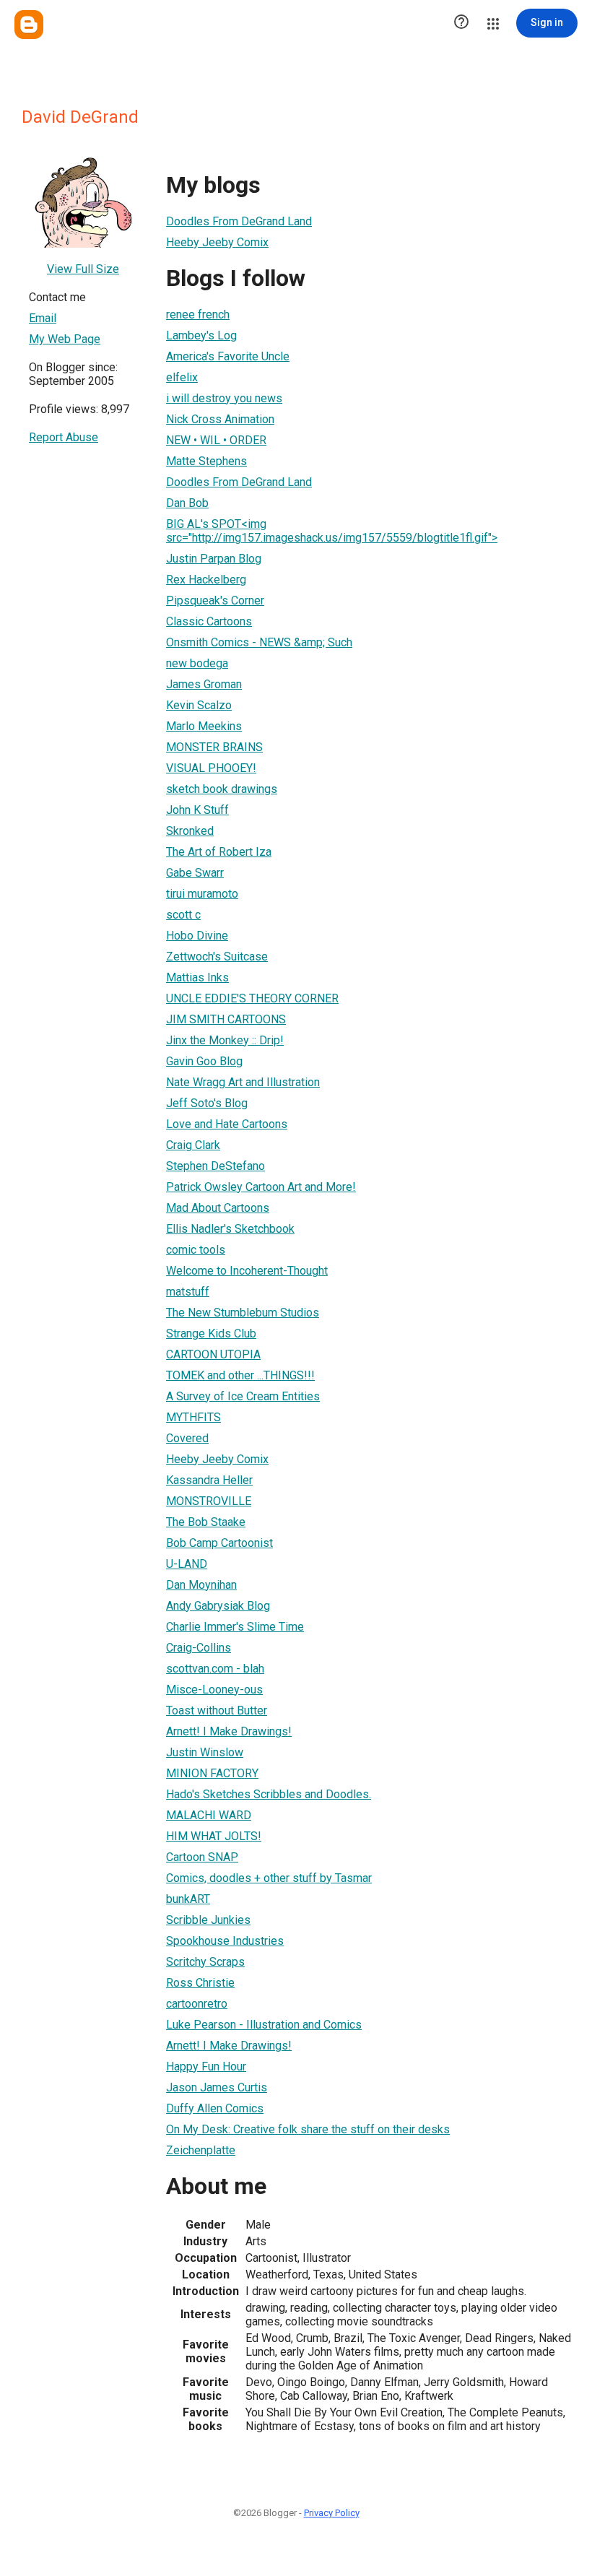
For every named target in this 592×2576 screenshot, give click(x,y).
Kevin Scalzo (199, 705)
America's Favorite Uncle (228, 356)
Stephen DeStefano (216, 1166)
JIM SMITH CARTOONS (226, 1019)
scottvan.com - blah (215, 1669)
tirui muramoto (202, 894)
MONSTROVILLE (209, 1501)
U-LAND (187, 1564)
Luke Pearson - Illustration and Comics (264, 2025)
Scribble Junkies (208, 1920)
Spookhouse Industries (225, 1941)
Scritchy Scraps (205, 1962)
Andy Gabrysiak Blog (218, 1606)
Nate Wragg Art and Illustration (243, 1082)
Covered (187, 1438)
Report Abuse (64, 437)
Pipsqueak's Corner (215, 600)
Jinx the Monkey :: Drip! (225, 1040)
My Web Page (65, 339)
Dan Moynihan (201, 1585)
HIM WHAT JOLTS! (214, 1836)
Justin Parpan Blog (214, 559)
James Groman (204, 684)
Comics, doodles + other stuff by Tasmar (269, 1878)
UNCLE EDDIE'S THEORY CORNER (252, 998)
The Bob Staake (206, 1522)
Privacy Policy (332, 2513)
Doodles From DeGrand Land (239, 221)
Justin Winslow (205, 1752)
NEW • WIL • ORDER (216, 440)
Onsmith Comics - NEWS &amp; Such (259, 642)
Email (43, 318)
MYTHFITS (193, 1417)
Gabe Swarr (195, 873)
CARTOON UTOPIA (213, 1354)
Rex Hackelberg (206, 580)
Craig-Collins (199, 1648)
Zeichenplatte (201, 2150)
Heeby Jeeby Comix (217, 242)
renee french (198, 315)
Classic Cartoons (209, 621)
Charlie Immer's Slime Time (235, 1627)
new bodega (197, 663)
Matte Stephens (206, 461)
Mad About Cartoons (218, 1208)
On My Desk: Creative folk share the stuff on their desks (308, 2129)
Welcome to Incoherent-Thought (247, 1271)
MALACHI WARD (209, 1815)
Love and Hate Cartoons (227, 1124)
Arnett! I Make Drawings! (229, 1731)
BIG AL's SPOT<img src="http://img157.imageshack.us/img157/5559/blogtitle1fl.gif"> (332, 531)
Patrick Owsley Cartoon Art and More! (261, 1187)
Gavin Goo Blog (204, 1061)
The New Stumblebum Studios (243, 1313)
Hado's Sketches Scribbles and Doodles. (269, 1794)
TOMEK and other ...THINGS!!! (240, 1375)
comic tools (196, 1250)
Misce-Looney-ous (214, 1690)
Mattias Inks (197, 977)
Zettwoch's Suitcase (217, 957)
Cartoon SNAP (202, 1857)
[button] (461, 23)
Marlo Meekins (204, 726)
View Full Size (83, 269)
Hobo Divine (197, 936)
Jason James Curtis (217, 2087)
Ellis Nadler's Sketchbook (230, 1229)
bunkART (188, 1899)
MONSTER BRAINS (214, 747)
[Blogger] (29, 25)
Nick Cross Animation (220, 419)
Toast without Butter (217, 1710)
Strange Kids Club (211, 1333)
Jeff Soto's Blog (207, 1103)
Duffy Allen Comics (215, 2108)
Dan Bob (187, 503)
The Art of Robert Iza (219, 852)
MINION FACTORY (212, 1773)
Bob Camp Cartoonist (219, 1543)
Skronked (190, 831)
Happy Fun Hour (206, 2067)
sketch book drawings (222, 789)
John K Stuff (197, 810)
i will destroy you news (224, 398)
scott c (183, 915)
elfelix (182, 377)
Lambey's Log (201, 335)
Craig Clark (193, 1145)
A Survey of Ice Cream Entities (243, 1396)
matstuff (188, 1292)
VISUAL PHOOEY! (211, 768)
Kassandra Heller (209, 1480)
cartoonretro (197, 2004)
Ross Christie (200, 1983)
